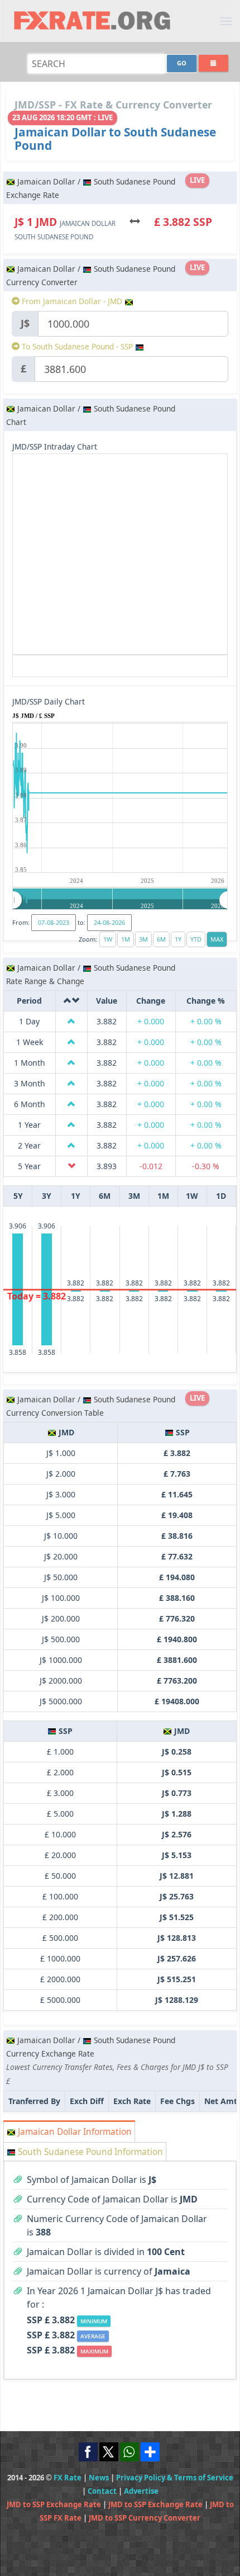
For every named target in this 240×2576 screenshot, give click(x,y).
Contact (102, 2491)
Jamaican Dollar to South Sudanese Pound (115, 139)
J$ (25, 323)
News (99, 2478)
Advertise (141, 2491)
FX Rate (68, 2478)
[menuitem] (120, 900)
